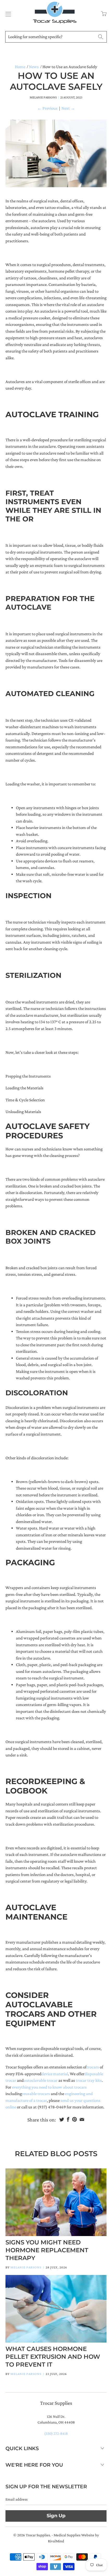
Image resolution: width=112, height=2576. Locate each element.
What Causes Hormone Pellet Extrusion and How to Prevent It (53, 2357)
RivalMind (56, 2541)
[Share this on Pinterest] (74, 2119)
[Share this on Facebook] (68, 2119)
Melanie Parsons (26, 2267)
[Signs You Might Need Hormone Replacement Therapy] (56, 2202)
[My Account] (7, 14)
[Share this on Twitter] (62, 2119)
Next (68, 108)
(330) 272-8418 (56, 2433)
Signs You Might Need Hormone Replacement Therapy (47, 2250)
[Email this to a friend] (82, 2119)
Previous (47, 108)
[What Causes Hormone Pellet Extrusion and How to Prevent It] (56, 2309)
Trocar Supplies (38, 2535)
